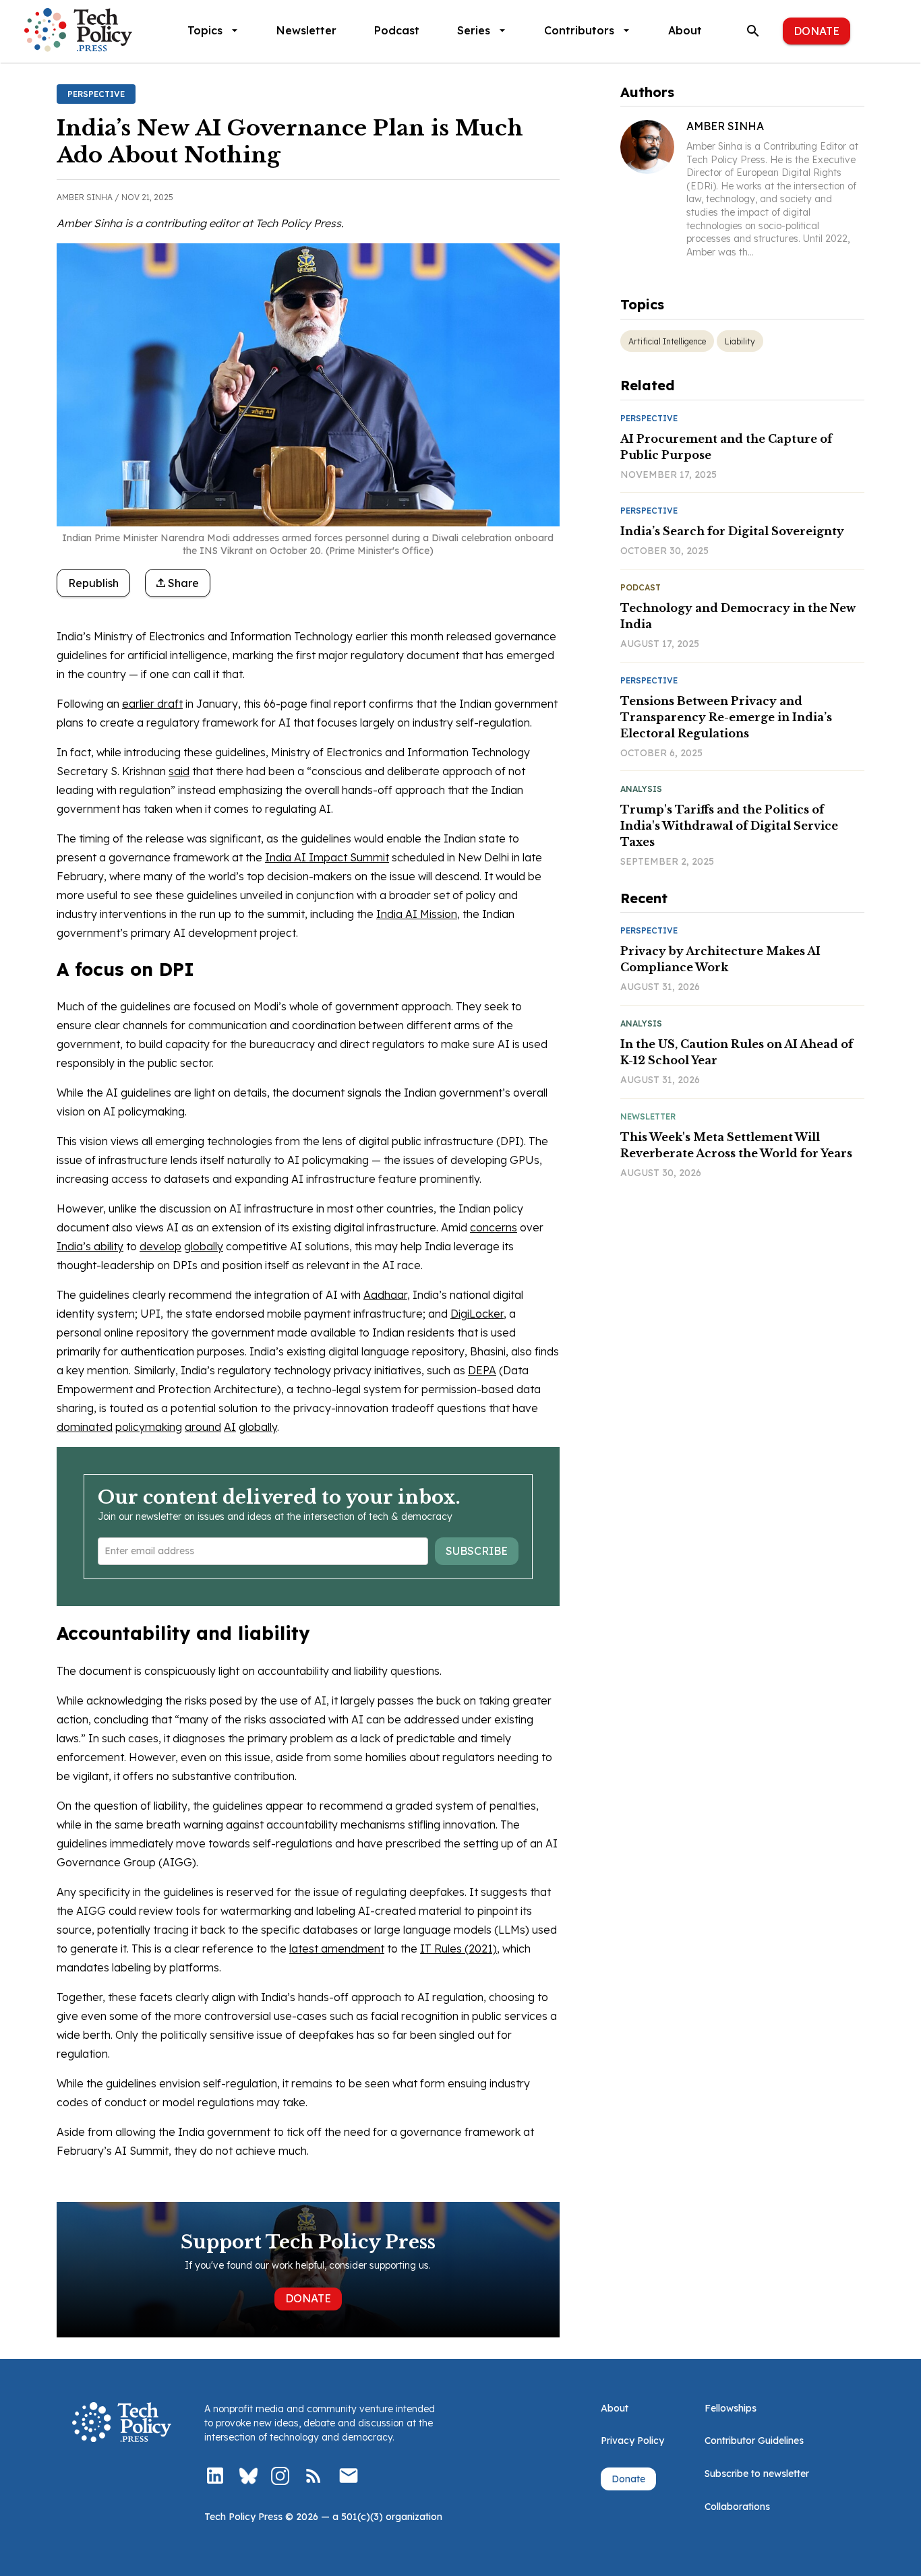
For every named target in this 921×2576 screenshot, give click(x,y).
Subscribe (477, 1551)
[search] (753, 31)
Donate (816, 31)
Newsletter (306, 30)
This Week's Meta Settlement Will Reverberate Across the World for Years (736, 1145)
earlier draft (152, 704)
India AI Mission (417, 914)
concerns (494, 1227)
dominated (85, 1427)
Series (474, 30)
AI (230, 1427)
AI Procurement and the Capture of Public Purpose (726, 447)
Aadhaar (385, 1295)
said (179, 771)
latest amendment (337, 1949)
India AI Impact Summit (327, 857)
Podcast (397, 30)
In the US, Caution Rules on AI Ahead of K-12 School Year (737, 1052)
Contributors (579, 30)
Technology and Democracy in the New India (738, 616)
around (203, 1427)
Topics (205, 30)
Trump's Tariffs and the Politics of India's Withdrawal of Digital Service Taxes (729, 826)
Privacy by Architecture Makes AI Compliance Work (720, 959)
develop (160, 1246)
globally (204, 1246)
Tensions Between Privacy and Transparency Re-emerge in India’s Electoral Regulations (726, 717)
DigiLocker (477, 1314)
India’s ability (90, 1246)
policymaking (149, 1427)
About (685, 30)
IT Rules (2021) (458, 1949)
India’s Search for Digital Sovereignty (732, 531)
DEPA (482, 1370)
